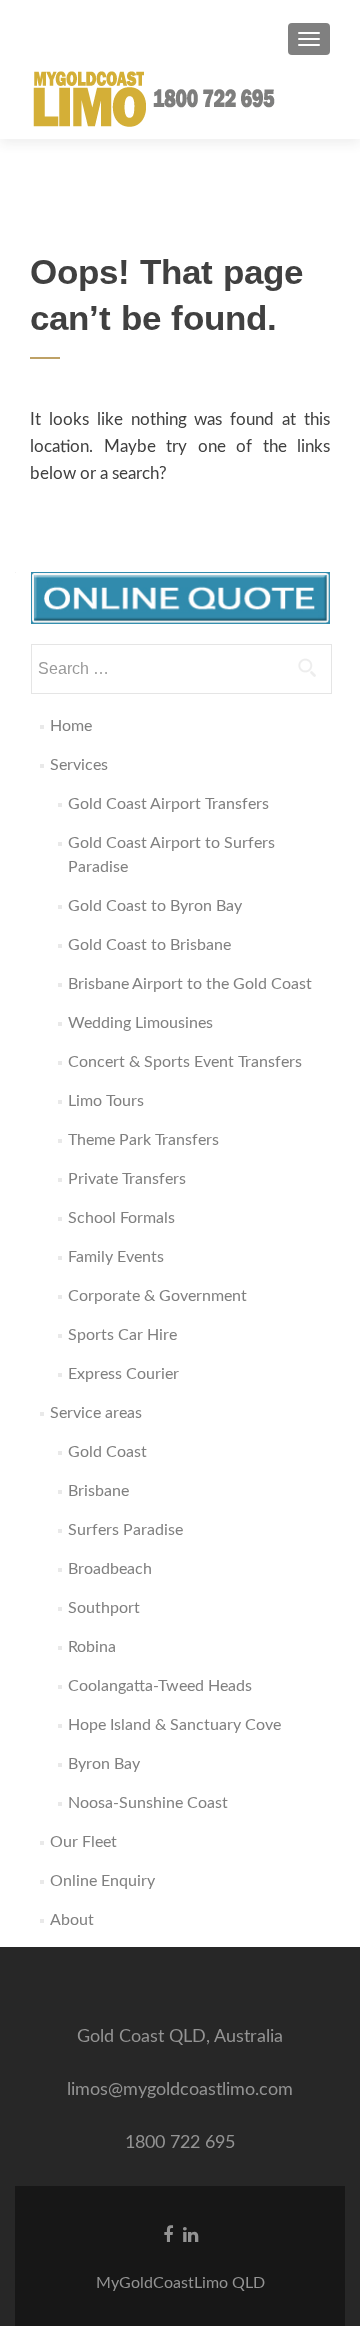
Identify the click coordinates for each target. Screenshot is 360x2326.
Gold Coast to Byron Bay (155, 906)
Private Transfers (127, 1179)
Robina (92, 1647)
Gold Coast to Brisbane (149, 945)
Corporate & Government (157, 1296)
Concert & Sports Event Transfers (185, 1062)
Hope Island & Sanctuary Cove (174, 1725)
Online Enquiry (102, 1881)
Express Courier (123, 1374)
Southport (104, 1608)
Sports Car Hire (122, 1335)
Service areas (96, 1413)
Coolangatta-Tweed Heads (160, 1686)
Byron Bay (104, 1764)
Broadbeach (110, 1569)
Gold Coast (107, 1452)
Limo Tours (106, 1101)
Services (79, 765)
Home (71, 726)
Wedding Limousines (140, 1023)
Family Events (116, 1257)
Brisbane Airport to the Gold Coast (190, 984)
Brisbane (98, 1491)
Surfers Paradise (125, 1530)
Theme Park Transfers (143, 1140)
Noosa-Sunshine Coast (148, 1803)
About (72, 1920)
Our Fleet (83, 1842)
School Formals (121, 1218)
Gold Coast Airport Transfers (168, 804)
